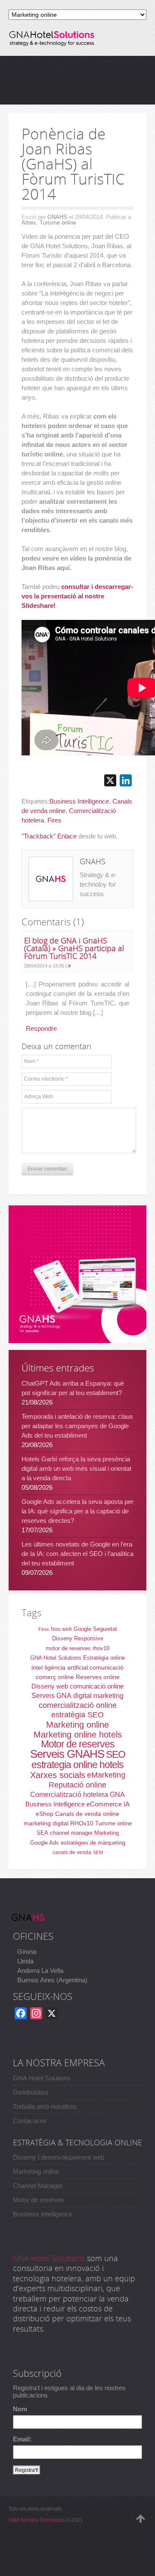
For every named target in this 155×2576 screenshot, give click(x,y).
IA (127, 1804)
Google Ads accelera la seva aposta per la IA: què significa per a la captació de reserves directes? (77, 1511)
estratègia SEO (77, 1715)
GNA (117, 1795)
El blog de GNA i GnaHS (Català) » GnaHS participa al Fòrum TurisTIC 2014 (74, 948)
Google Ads (45, 1843)
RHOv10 (82, 1823)
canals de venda (72, 1852)
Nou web (61, 1629)
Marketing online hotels (78, 1735)
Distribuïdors (31, 2092)
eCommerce (104, 1804)
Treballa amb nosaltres (45, 2106)
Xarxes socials (58, 1775)
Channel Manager (38, 2186)
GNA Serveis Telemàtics (37, 2520)
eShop (45, 1814)
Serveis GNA (51, 1696)
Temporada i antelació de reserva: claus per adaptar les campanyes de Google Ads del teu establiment (77, 1426)
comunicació (107, 1667)
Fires (54, 820)
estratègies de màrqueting (93, 1843)
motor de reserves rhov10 (77, 1648)
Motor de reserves (78, 1744)
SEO (116, 1754)
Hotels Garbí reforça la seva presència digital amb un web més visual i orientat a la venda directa (76, 1468)
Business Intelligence (79, 801)
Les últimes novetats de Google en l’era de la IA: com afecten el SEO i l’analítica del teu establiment (77, 1554)
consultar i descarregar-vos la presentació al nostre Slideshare (77, 596)
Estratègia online (104, 1658)
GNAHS (57, 217)
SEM (98, 1852)
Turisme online (58, 223)
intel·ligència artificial (60, 1667)
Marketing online (77, 1725)
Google (82, 1629)
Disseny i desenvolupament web (59, 2157)
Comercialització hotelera (69, 1795)
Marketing (107, 1833)
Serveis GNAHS (67, 1754)
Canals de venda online (87, 1814)
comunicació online (97, 1686)
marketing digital (46, 1823)
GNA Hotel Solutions (56, 1658)
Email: (22, 2439)
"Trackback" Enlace (49, 836)
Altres (29, 223)
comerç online (55, 1677)
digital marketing (98, 1696)
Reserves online (98, 1677)
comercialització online (78, 1705)
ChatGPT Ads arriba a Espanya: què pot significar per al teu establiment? (73, 1388)
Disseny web (50, 1686)
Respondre (41, 1028)
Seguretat (105, 1629)
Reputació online (77, 1785)
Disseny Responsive (78, 1638)
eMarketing (106, 1775)
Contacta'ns (30, 2121)
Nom (20, 2409)
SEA (42, 1833)
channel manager (71, 1833)
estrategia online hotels (77, 1765)
